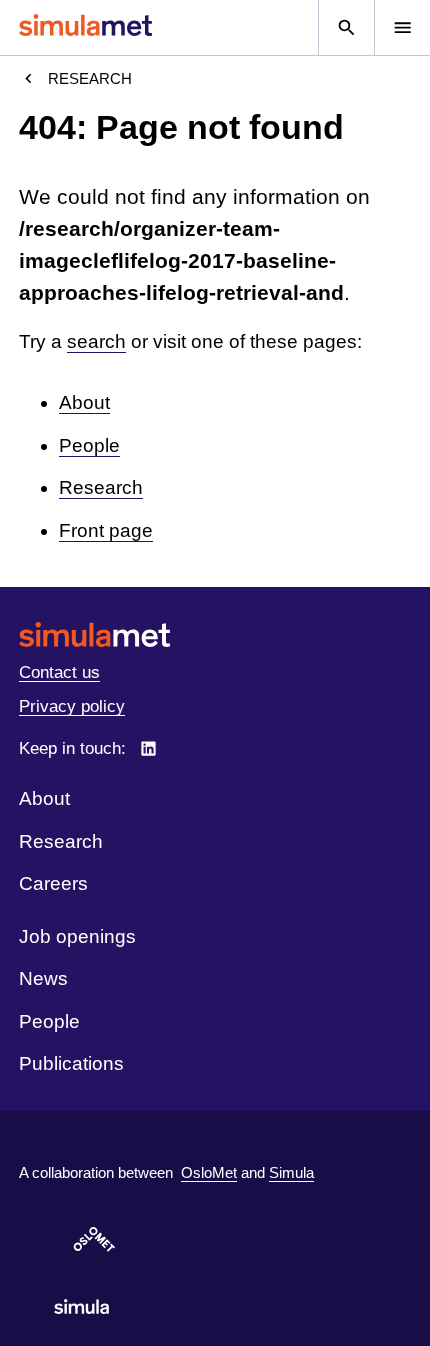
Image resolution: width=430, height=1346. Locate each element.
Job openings (77, 936)
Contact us (59, 672)
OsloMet (209, 1172)
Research (90, 78)
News (43, 978)
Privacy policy (72, 706)
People (89, 445)
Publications (71, 1063)
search (96, 341)
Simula (291, 1172)
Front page (106, 530)
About (84, 402)
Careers (53, 883)
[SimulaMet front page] (215, 634)
